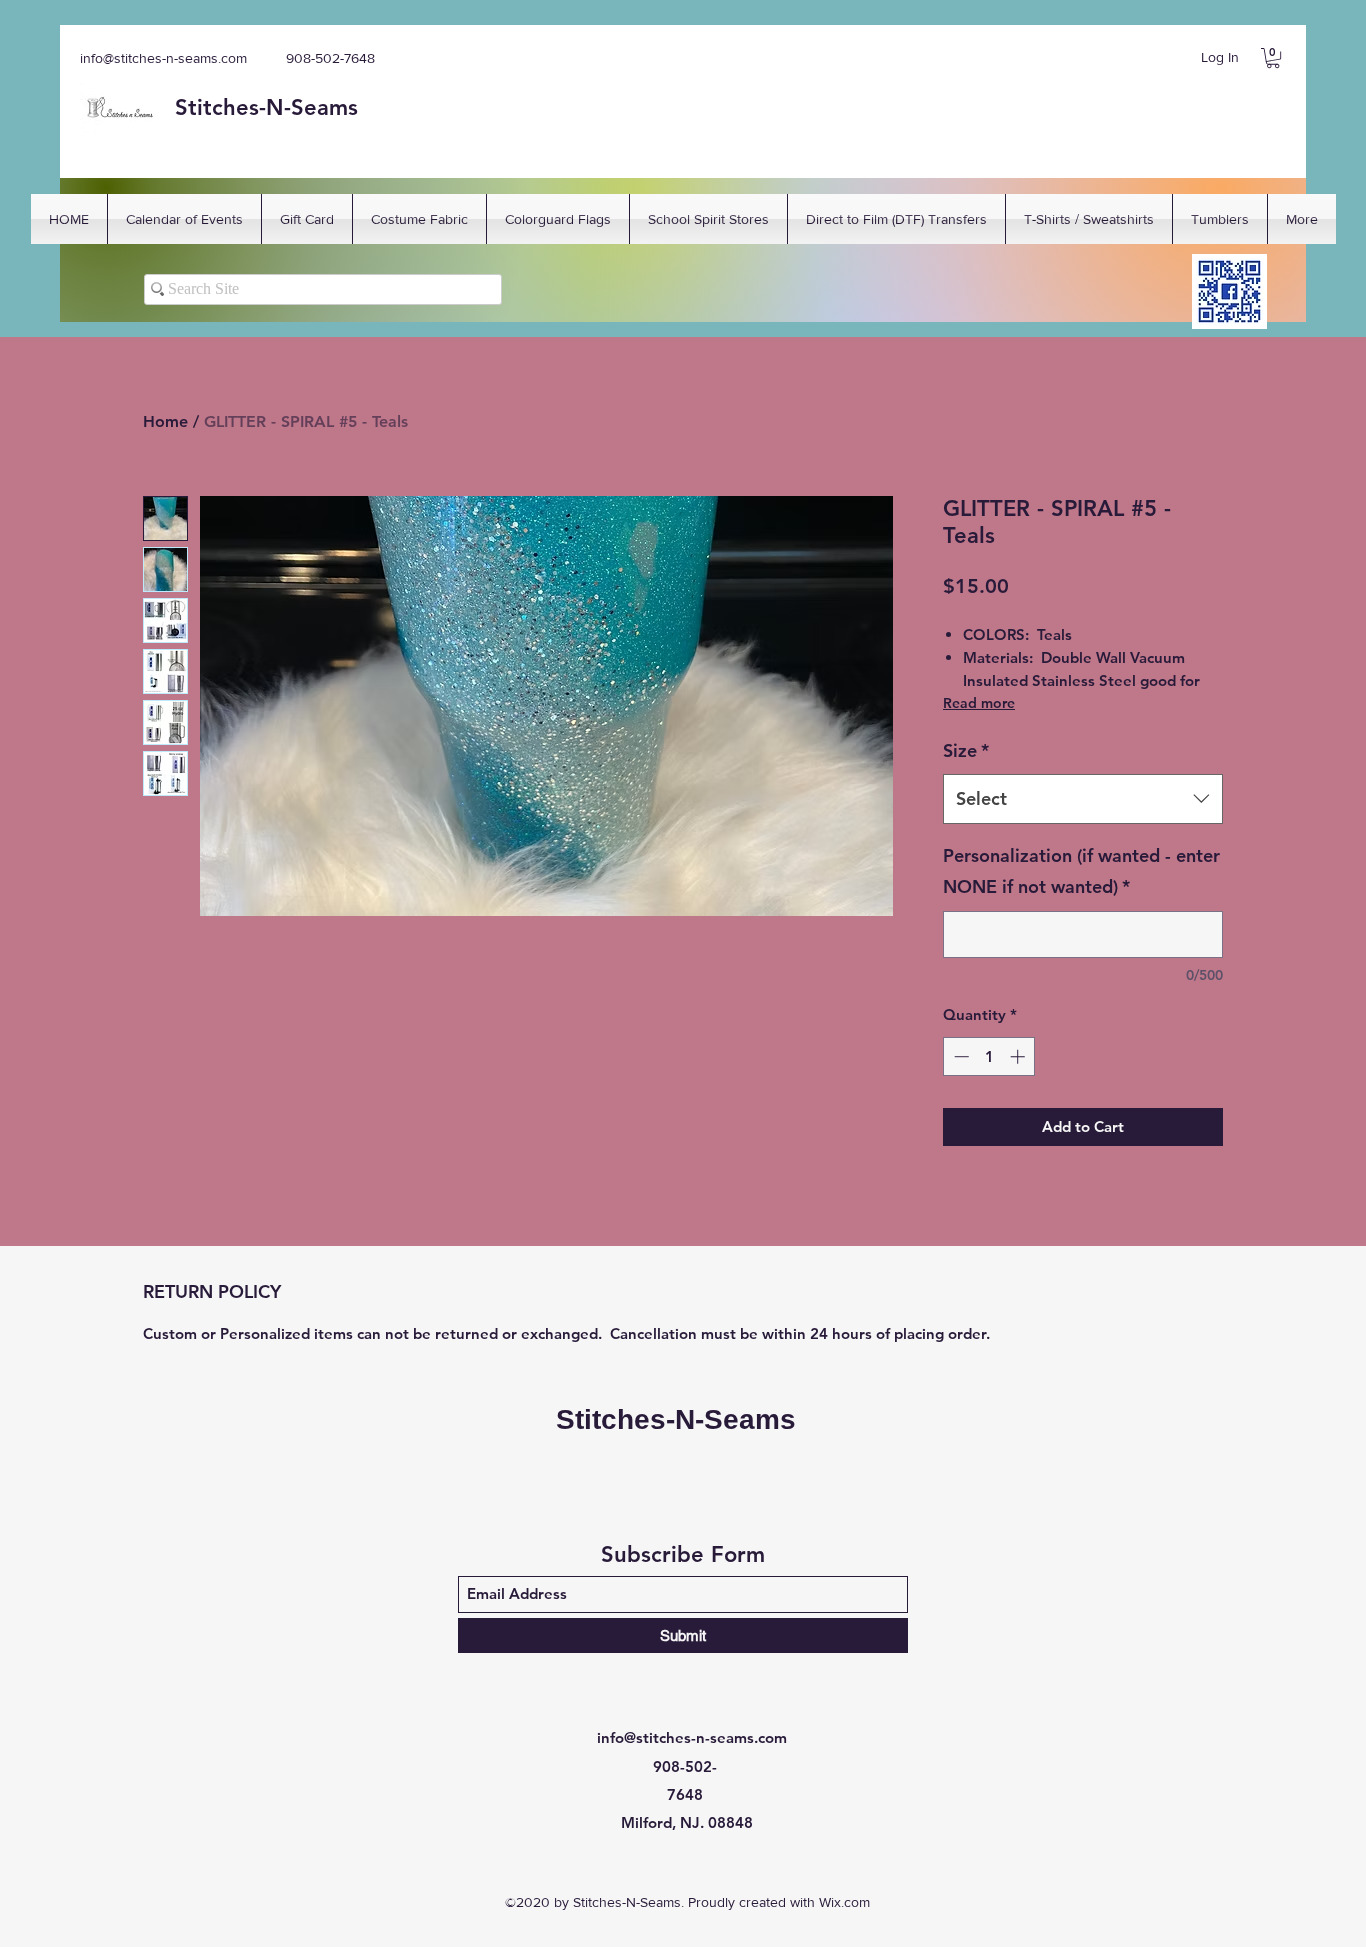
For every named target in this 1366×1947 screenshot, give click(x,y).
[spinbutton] (989, 1056)
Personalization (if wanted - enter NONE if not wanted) (1081, 871)
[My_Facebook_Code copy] (1229, 291)
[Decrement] (959, 1056)
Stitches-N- (233, 107)
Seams (324, 107)
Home (165, 421)
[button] (1273, 58)
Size (966, 750)
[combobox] (1083, 799)
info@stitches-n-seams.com (163, 58)
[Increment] (1019, 1056)
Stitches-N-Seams (676, 1419)
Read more (979, 703)
